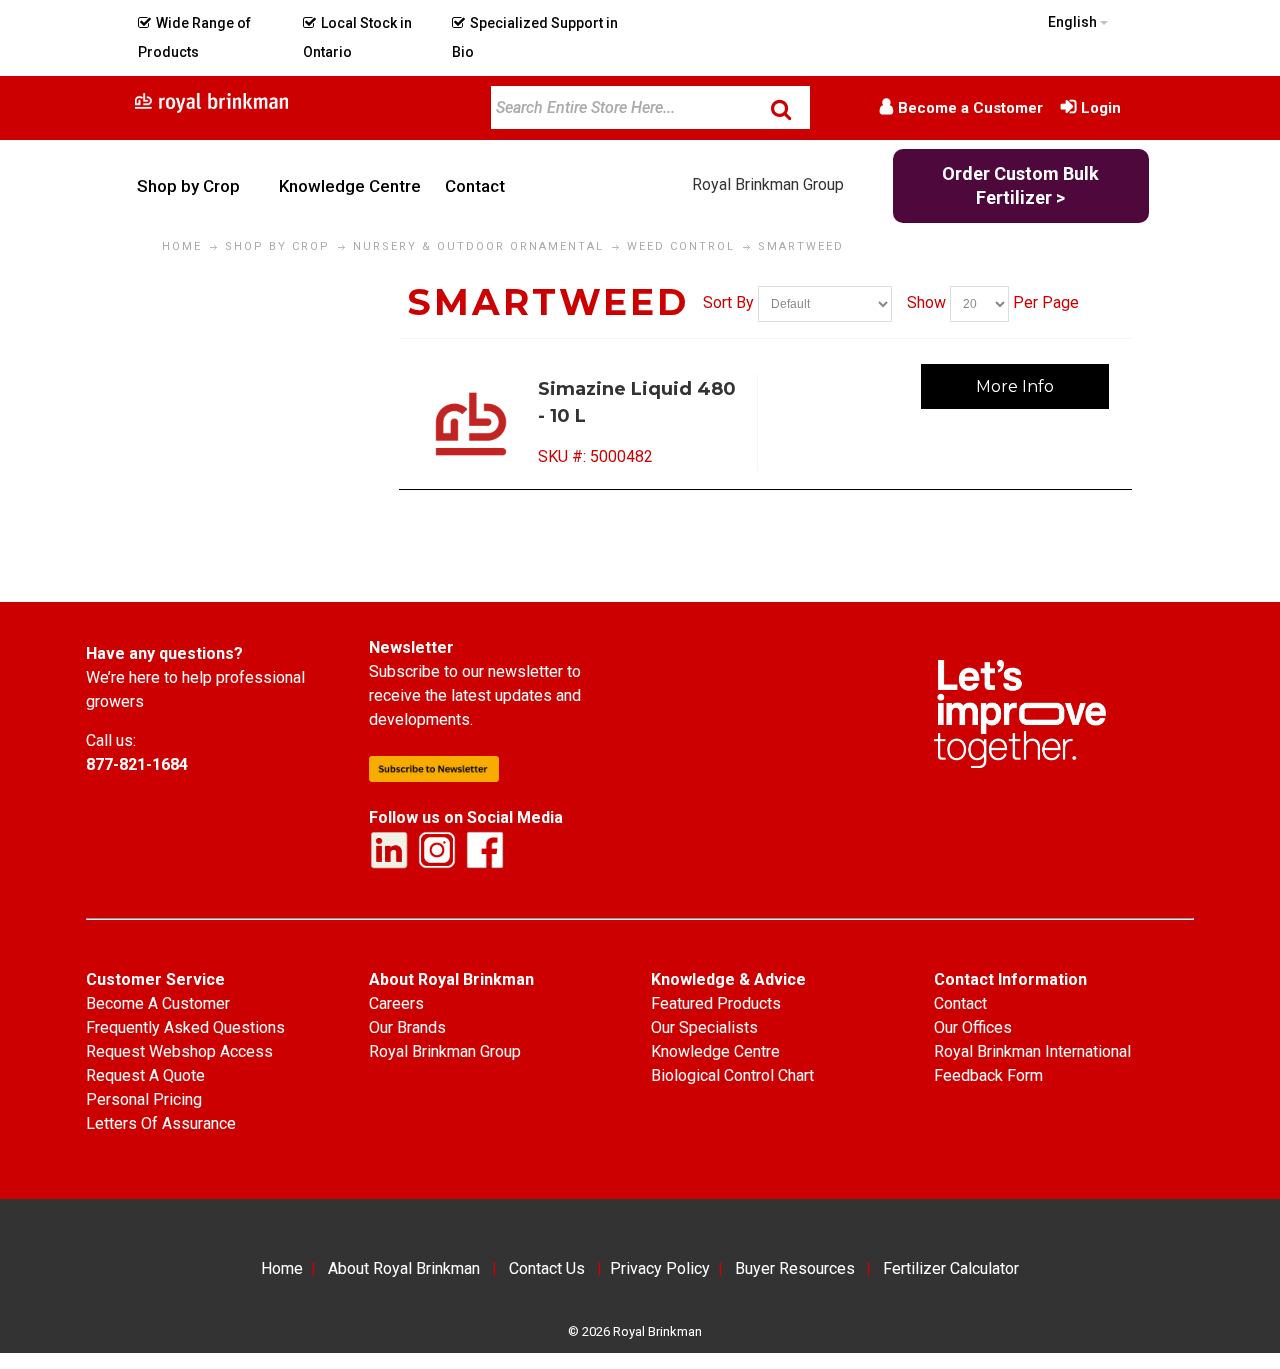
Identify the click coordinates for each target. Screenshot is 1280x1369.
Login (1101, 108)
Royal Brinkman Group (768, 184)
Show (926, 302)
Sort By (728, 302)
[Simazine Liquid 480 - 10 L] (472, 424)
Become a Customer (970, 108)
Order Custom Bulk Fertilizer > (1020, 185)
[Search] (781, 109)
